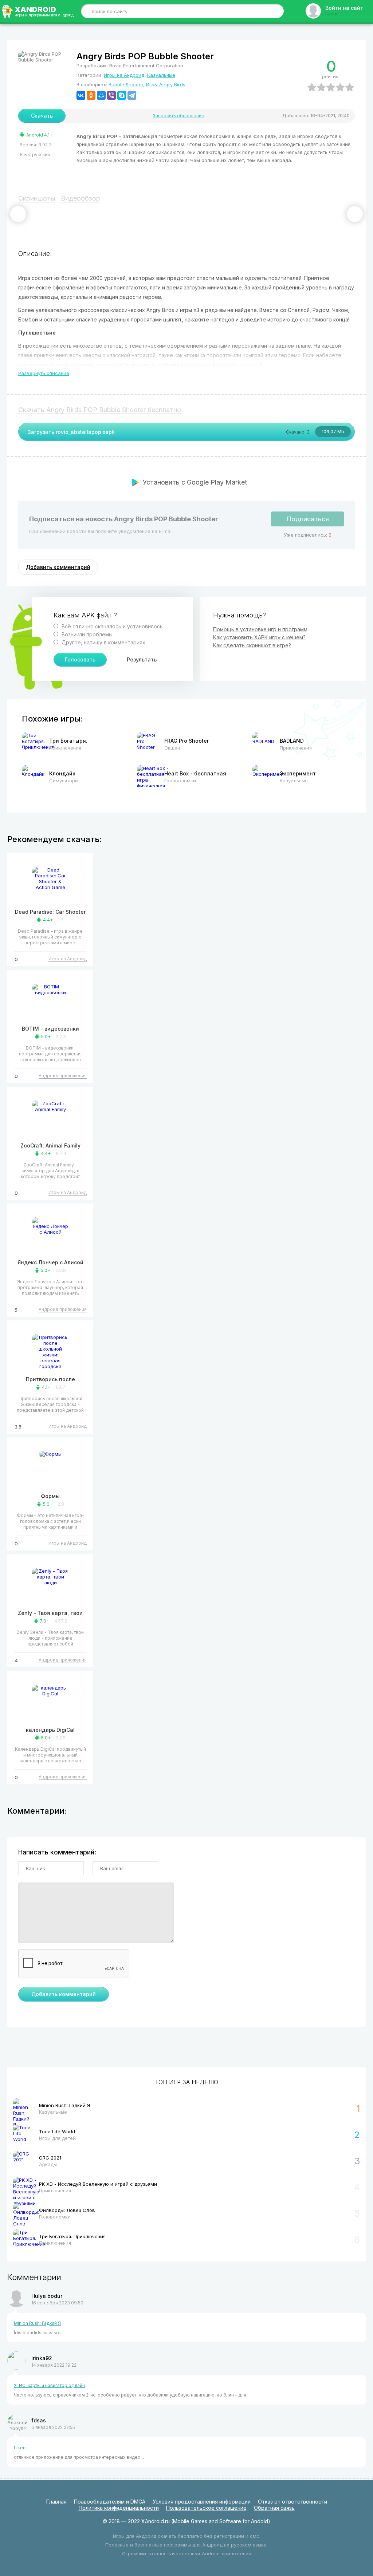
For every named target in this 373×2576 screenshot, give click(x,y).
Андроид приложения (63, 1076)
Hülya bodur (47, 2296)
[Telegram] (132, 95)
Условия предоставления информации (202, 2502)
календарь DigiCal (50, 1730)
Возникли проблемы (86, 634)
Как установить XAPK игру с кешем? (259, 637)
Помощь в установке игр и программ (260, 629)
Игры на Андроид (124, 75)
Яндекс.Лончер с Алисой (50, 1262)
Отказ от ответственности (292, 2502)
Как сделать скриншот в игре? (252, 645)
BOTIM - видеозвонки (50, 1029)
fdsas (39, 2420)
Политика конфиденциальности (119, 2508)
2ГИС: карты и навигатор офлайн (49, 2385)
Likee (20, 2448)
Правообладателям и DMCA (110, 2502)
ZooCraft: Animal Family (50, 1145)
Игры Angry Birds (166, 84)
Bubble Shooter (126, 84)
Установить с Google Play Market (195, 482)
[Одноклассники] (91, 95)
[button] (18, 214)
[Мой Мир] (101, 95)
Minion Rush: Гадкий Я (37, 2323)
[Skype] (122, 95)
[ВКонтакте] (81, 95)
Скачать (42, 116)
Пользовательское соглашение (206, 2508)
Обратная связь (274, 2508)
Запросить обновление (178, 116)
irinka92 (42, 2358)
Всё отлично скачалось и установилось (111, 626)
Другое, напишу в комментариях (103, 642)
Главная (56, 2502)
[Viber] (111, 95)
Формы (50, 1496)
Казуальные (161, 75)
